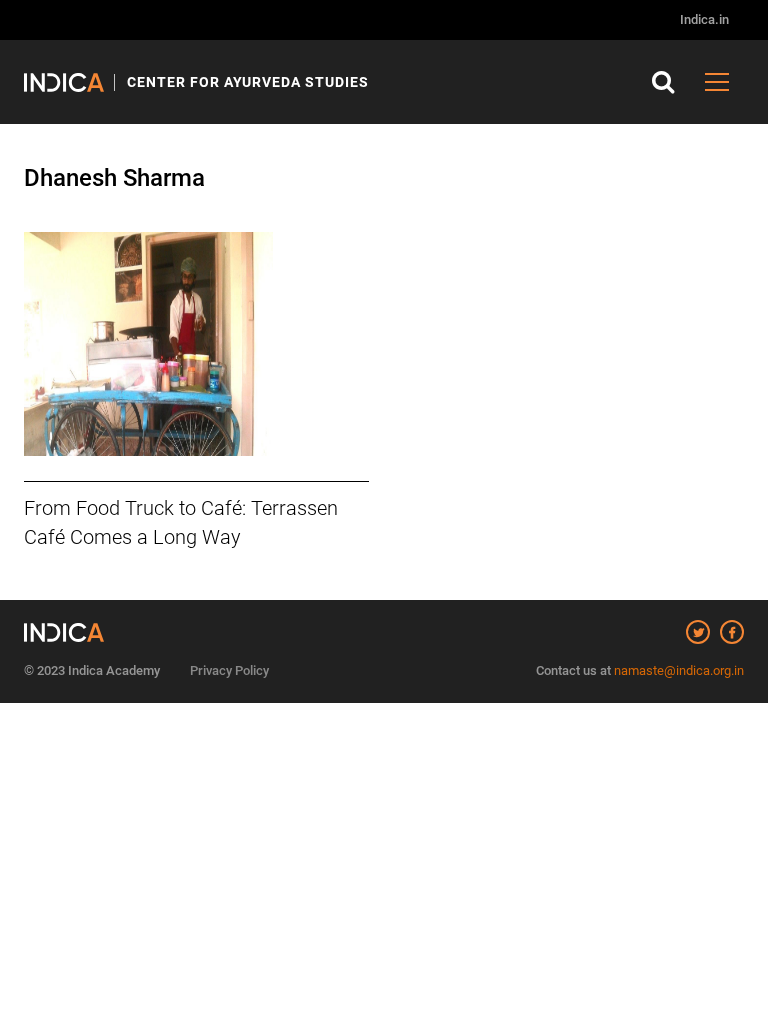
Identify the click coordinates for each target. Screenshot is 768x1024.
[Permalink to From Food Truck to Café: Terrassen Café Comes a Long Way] (196, 344)
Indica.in (704, 19)
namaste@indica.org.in (679, 670)
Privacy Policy (229, 670)
